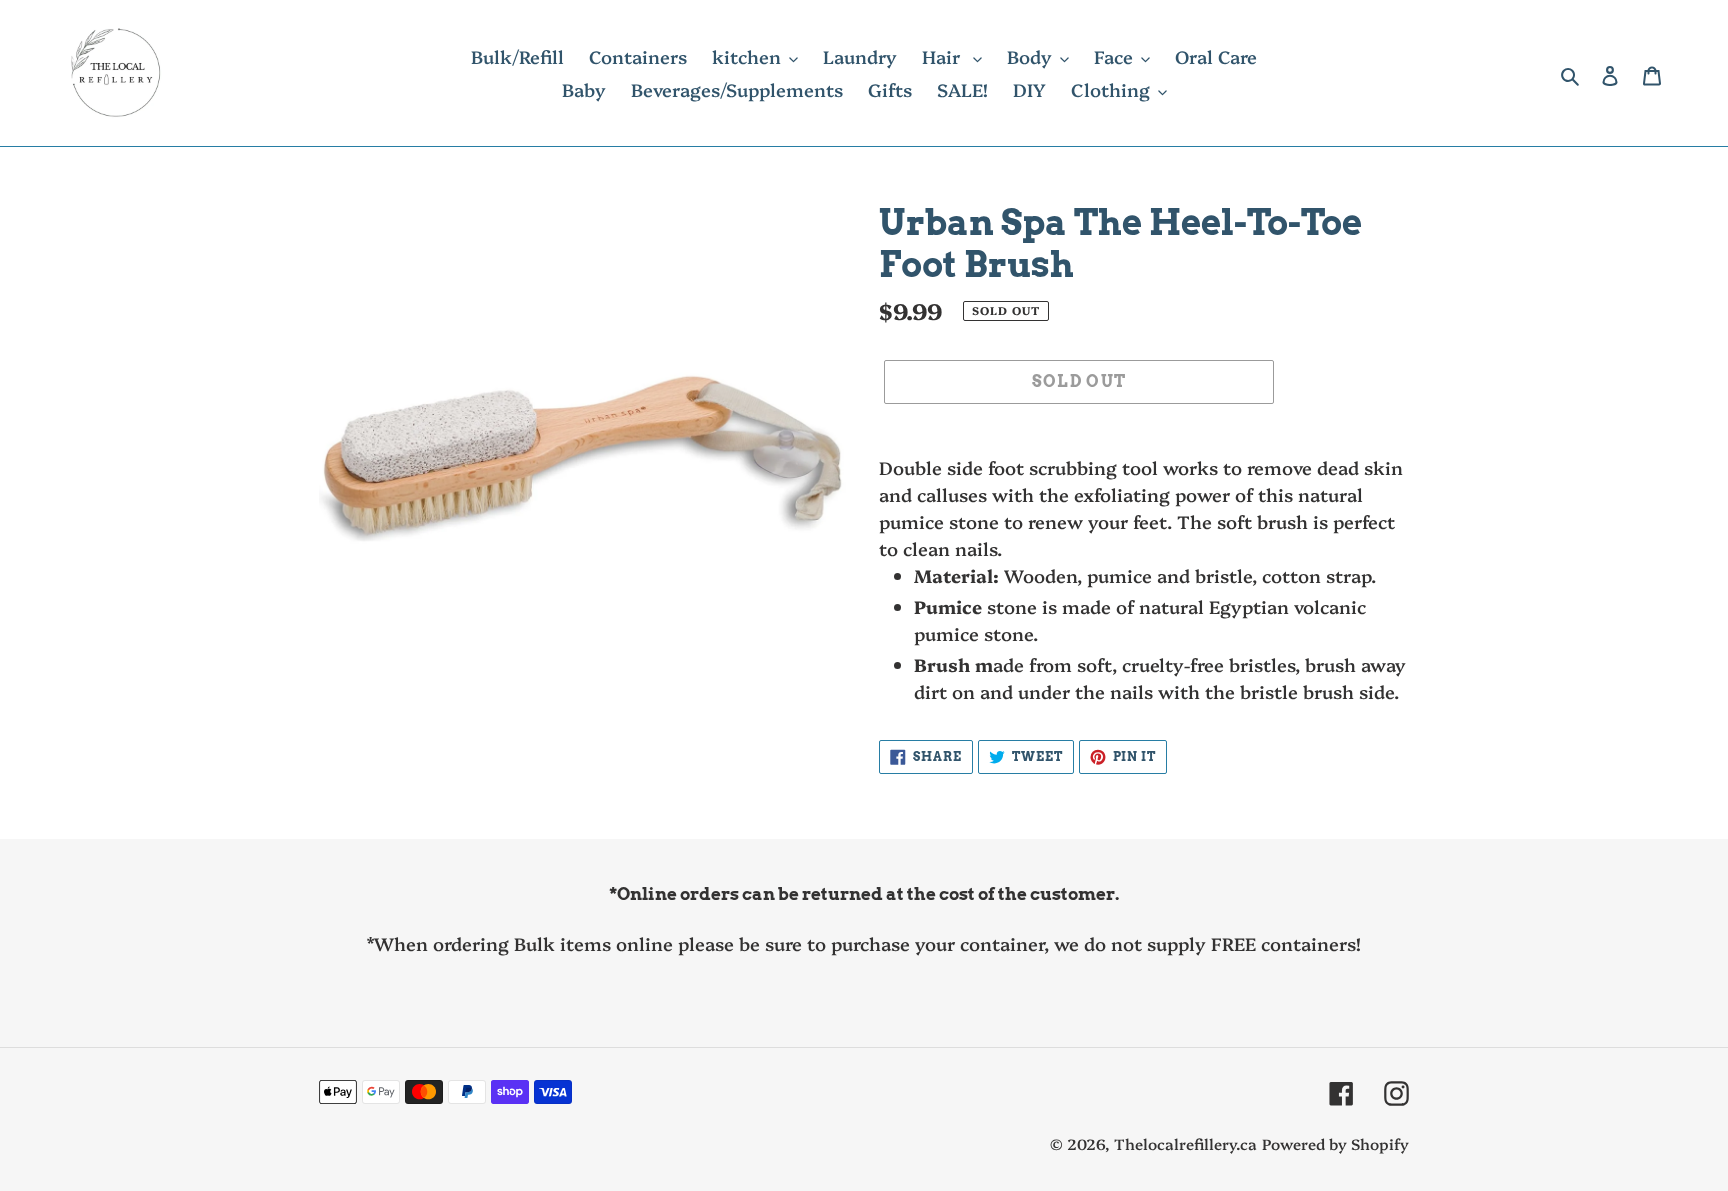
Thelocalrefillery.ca (1185, 1143)
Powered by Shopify (1335, 1143)
